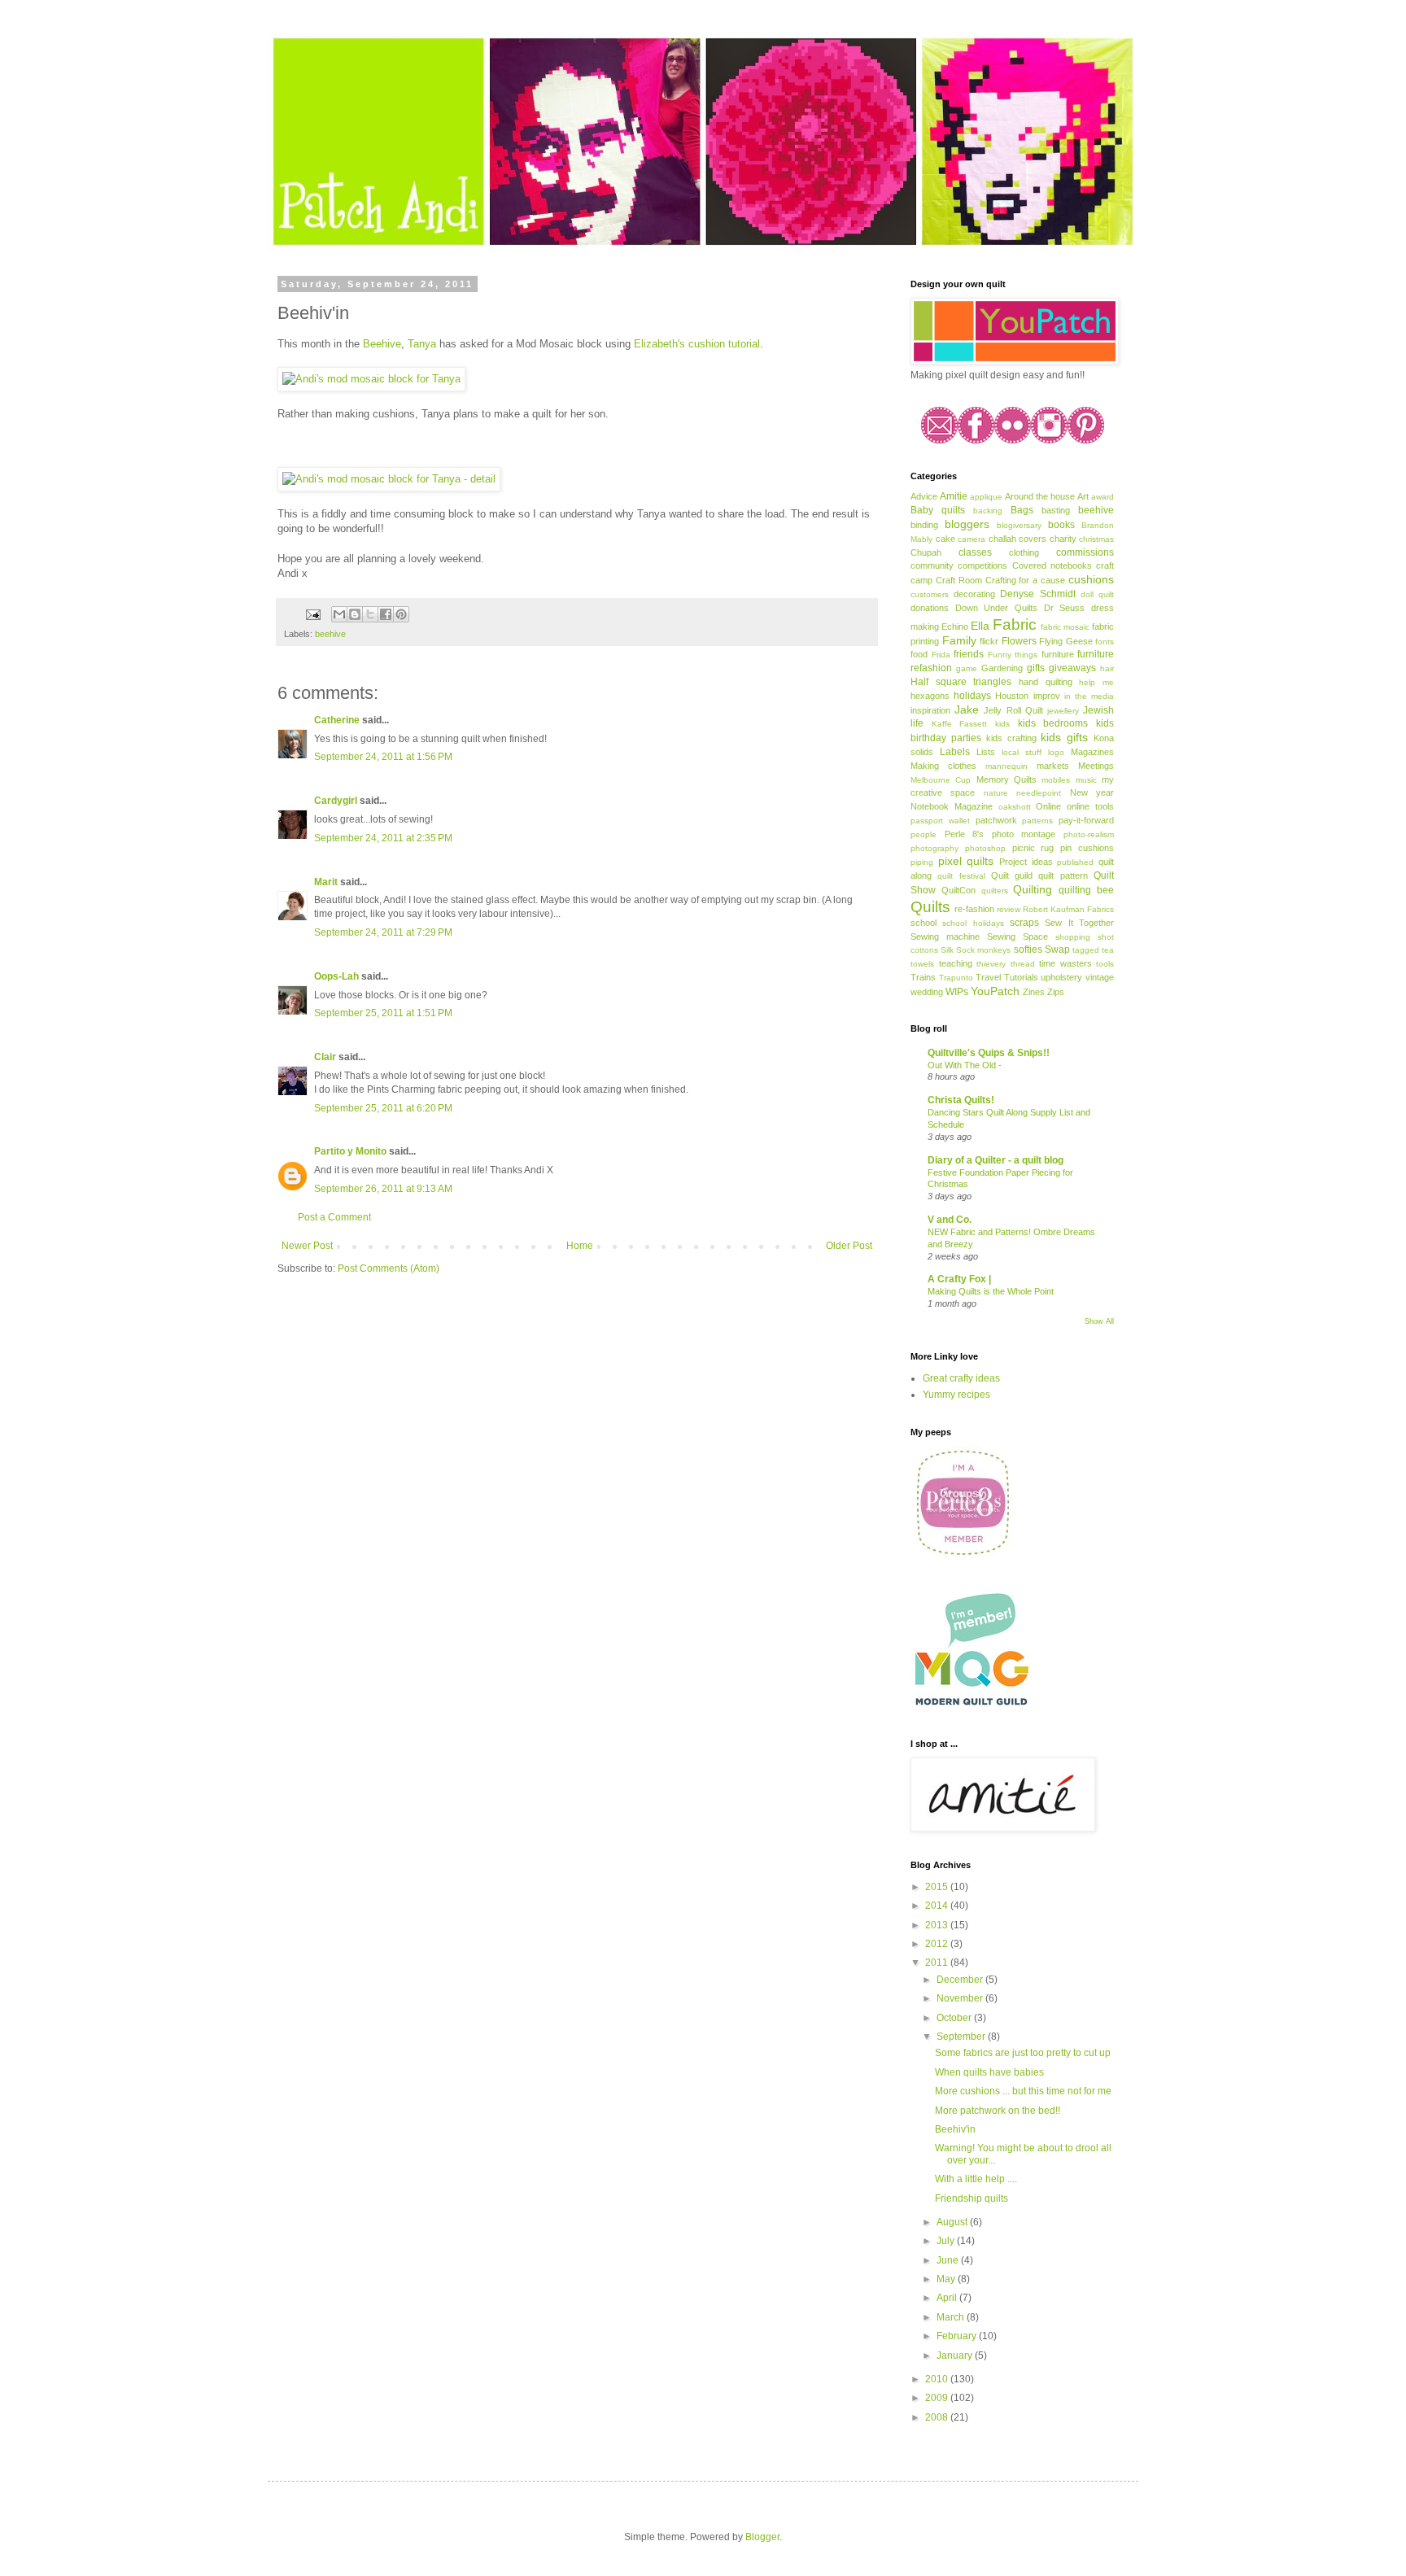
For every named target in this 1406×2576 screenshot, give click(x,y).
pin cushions (1087, 848)
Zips (1056, 992)
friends (969, 654)
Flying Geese (1066, 641)
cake (945, 539)
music (1086, 780)
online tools (1090, 806)
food (919, 654)
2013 (938, 1925)
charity (1063, 539)
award (1103, 497)
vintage (1100, 977)
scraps (1024, 923)
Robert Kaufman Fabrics (1068, 909)
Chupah (926, 552)
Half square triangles (961, 682)
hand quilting (1046, 682)
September (962, 2037)
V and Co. (950, 1220)
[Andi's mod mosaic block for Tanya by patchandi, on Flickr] (371, 379)
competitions (982, 565)
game (967, 668)
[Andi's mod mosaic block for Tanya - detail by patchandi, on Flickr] (389, 479)
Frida (941, 655)
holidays (972, 696)
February (958, 2336)
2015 (938, 1887)
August (953, 2222)
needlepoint (1039, 793)
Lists (986, 752)
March (952, 2317)
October (955, 2018)
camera (972, 539)
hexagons (930, 696)
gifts (1036, 668)
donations (930, 608)
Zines (1034, 992)
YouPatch (995, 991)
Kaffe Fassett (960, 724)
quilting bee (1086, 890)
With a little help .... (976, 2179)
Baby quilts (938, 510)
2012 (938, 1944)
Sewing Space (1017, 937)
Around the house (1040, 496)
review (1009, 909)
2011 (938, 1963)
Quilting (1033, 889)
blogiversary (1019, 525)
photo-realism (1089, 834)
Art (1083, 496)
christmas (1096, 539)
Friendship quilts (972, 2198)
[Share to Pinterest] (401, 614)
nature (996, 793)
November (961, 1998)
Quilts (930, 907)
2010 (938, 2379)
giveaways (1072, 668)
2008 (938, 2417)
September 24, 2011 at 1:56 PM (383, 757)
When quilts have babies (989, 2072)
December (961, 1980)
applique (986, 497)
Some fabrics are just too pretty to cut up (1023, 2053)
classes (975, 552)
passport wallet (940, 821)
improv (1047, 696)
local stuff (1022, 752)
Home (580, 1246)
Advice (924, 496)
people (924, 834)
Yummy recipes (956, 1395)
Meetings (1096, 766)
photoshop (985, 848)
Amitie (954, 496)
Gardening (1002, 668)
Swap (1057, 950)
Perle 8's (965, 834)
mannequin (1006, 766)
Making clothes (943, 766)
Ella (980, 626)
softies (1028, 950)
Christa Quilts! (961, 1100)
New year (1092, 792)
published (1075, 862)
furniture (1058, 654)
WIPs (957, 992)
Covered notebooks (1052, 565)
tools (1105, 964)
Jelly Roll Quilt (1013, 710)
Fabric (1015, 624)
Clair (325, 1057)
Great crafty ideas (961, 1378)
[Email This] (339, 614)
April (948, 2298)
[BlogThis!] (355, 614)
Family (959, 640)
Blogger (762, 2537)
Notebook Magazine (952, 806)
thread (1023, 964)
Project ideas (1026, 862)
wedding (927, 992)
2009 (938, 2398)
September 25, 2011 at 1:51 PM (383, 1013)
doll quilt (1097, 594)
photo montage (1024, 834)
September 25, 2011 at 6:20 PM (383, 1108)
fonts (1105, 642)
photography (934, 848)
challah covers (1018, 539)
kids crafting (1011, 738)
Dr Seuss (1065, 608)
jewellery (1063, 711)
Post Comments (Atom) (389, 1268)
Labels (955, 752)
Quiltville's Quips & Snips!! (989, 1053)
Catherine (337, 720)
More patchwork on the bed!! (998, 2111)
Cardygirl (336, 801)
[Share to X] (370, 614)
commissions (1085, 552)
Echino (955, 627)
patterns (1037, 821)
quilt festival (961, 876)
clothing (1024, 552)
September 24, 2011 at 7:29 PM (383, 932)
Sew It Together (1079, 923)
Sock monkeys (983, 950)
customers (930, 594)
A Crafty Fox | (959, 1279)
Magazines (1092, 752)
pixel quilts (966, 861)
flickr (989, 641)
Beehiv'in (955, 2129)
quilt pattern (1063, 875)
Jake (967, 709)
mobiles (1056, 780)
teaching (956, 963)
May (947, 2279)
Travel (988, 977)
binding (924, 525)
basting (1056, 510)
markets (1053, 766)
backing (988, 511)
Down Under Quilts (996, 608)
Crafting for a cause (1026, 580)
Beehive (382, 344)
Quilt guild (1012, 875)
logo (1056, 752)
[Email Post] (312, 613)
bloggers (967, 524)
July (947, 2241)
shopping (1073, 937)
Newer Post (307, 1246)
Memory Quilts (1006, 779)
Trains (923, 977)
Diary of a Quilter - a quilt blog (996, 1160)
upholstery (1061, 977)
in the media (1089, 696)
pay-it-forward (1086, 820)
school (924, 923)
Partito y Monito (350, 1151)
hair (1107, 668)
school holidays (973, 923)
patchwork (996, 820)
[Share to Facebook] (386, 614)
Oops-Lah (336, 976)
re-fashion (974, 909)
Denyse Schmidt (1037, 594)
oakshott (1015, 807)
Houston (1012, 696)
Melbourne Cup (941, 780)
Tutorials (1021, 977)
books (1061, 525)
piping (922, 862)
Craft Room (959, 580)
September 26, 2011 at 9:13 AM (383, 1189)
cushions (1091, 579)
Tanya (422, 344)
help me (1096, 682)
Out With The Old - (965, 1065)
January (956, 2356)
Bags (1022, 510)
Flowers (1019, 641)
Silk (947, 950)
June (949, 2260)
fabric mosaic (1065, 627)
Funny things (1013, 655)
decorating (974, 594)
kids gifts (1064, 737)
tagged (1086, 950)
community (932, 565)
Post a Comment (334, 1217)
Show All (1099, 1321)
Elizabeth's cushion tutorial (697, 344)
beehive (330, 634)
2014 (938, 1906)
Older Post (849, 1246)
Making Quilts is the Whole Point (991, 1291)
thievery (991, 964)
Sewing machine (945, 937)
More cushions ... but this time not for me (1023, 2091)
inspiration (930, 710)
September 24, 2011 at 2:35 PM (383, 838)
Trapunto (956, 978)
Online (1048, 806)
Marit (326, 882)
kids (1002, 724)
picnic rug (1033, 848)
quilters (995, 891)
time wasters (1065, 963)
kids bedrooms (1053, 723)
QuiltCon (958, 890)
